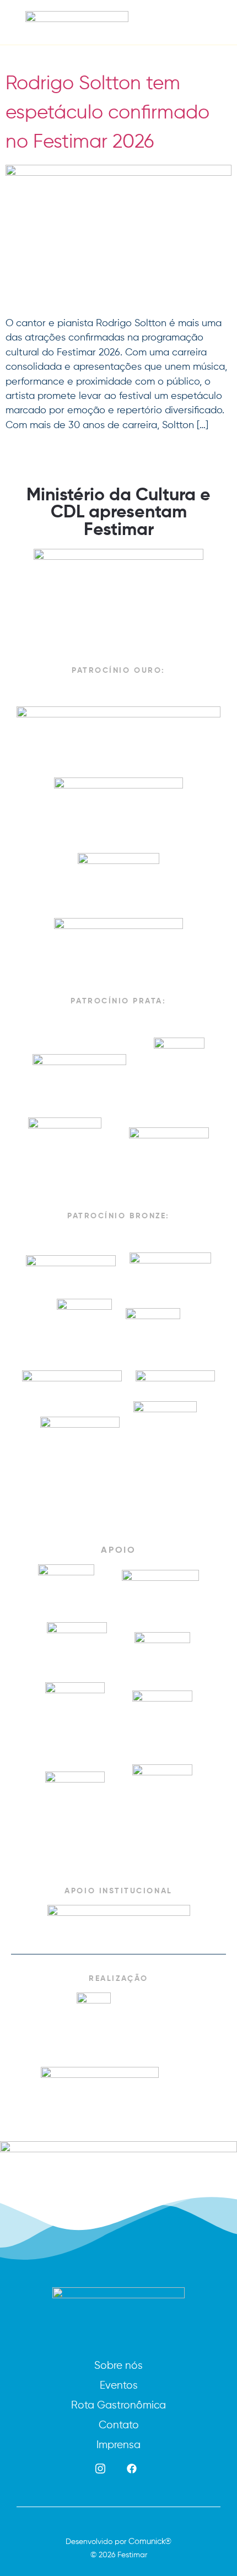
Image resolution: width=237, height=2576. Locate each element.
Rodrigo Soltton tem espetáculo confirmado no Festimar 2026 (107, 112)
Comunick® (150, 2541)
